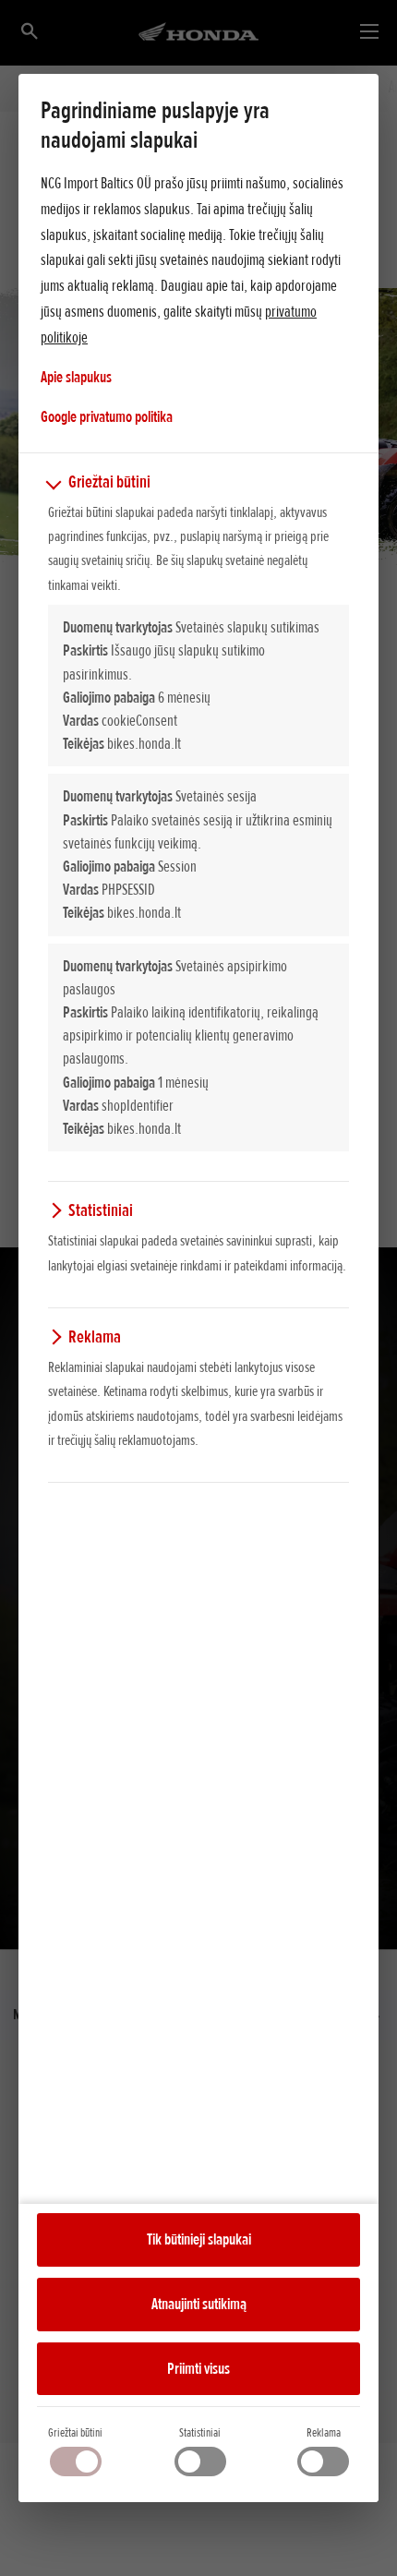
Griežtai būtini (75, 2432)
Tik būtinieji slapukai (199, 2239)
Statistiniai (200, 2432)
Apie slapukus (76, 377)
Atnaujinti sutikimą (199, 2304)
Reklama (324, 2432)
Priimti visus (198, 2368)
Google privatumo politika (107, 416)
